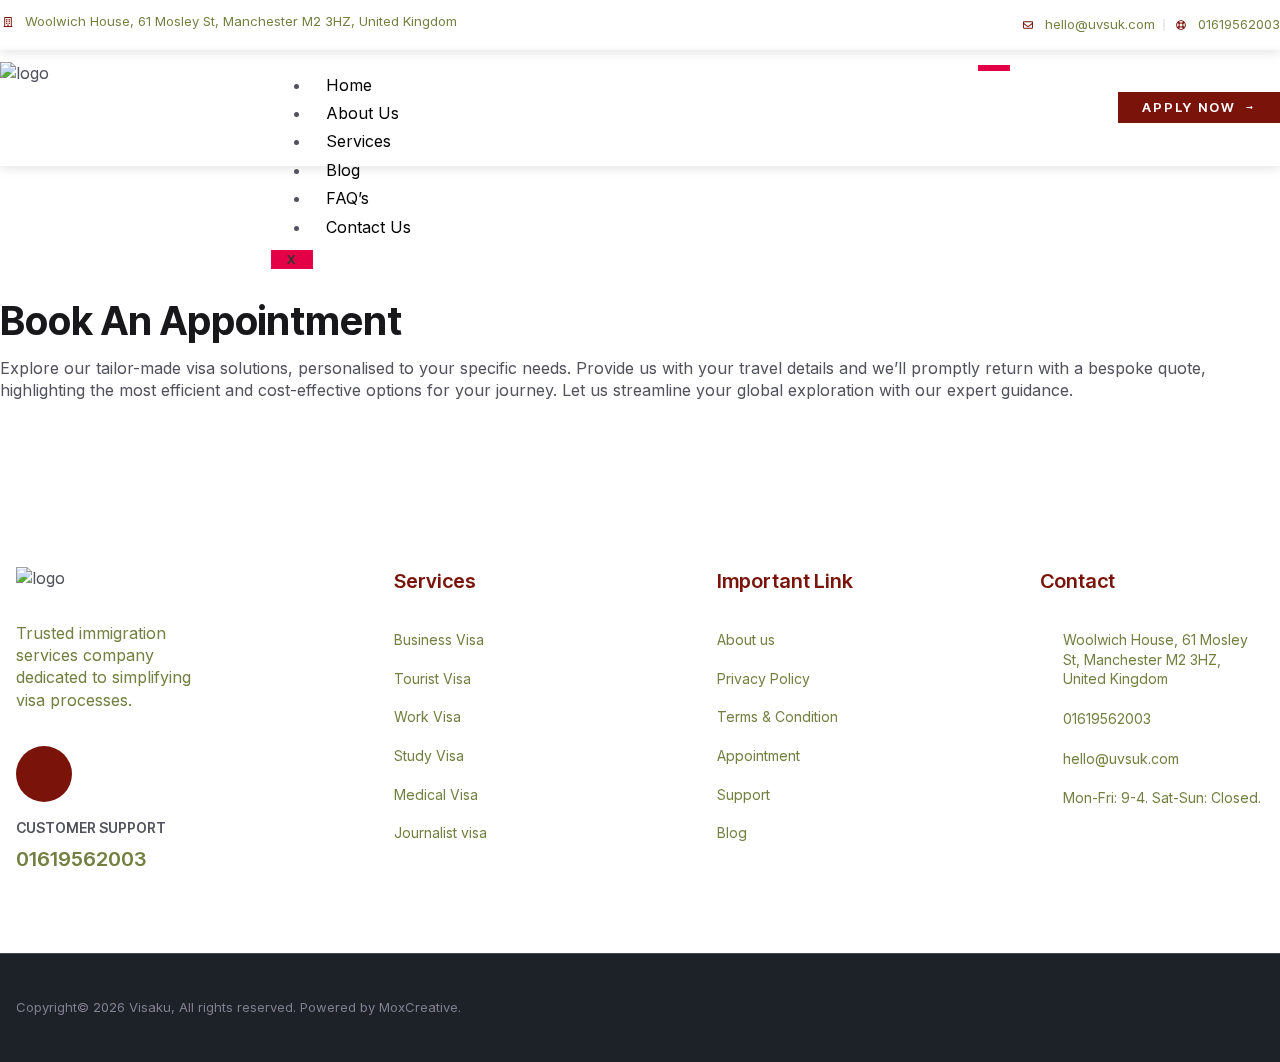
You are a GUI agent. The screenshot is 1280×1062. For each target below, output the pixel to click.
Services (358, 141)
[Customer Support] (44, 774)
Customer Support (91, 827)
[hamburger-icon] (994, 68)
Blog (343, 170)
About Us (362, 113)
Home (349, 85)
